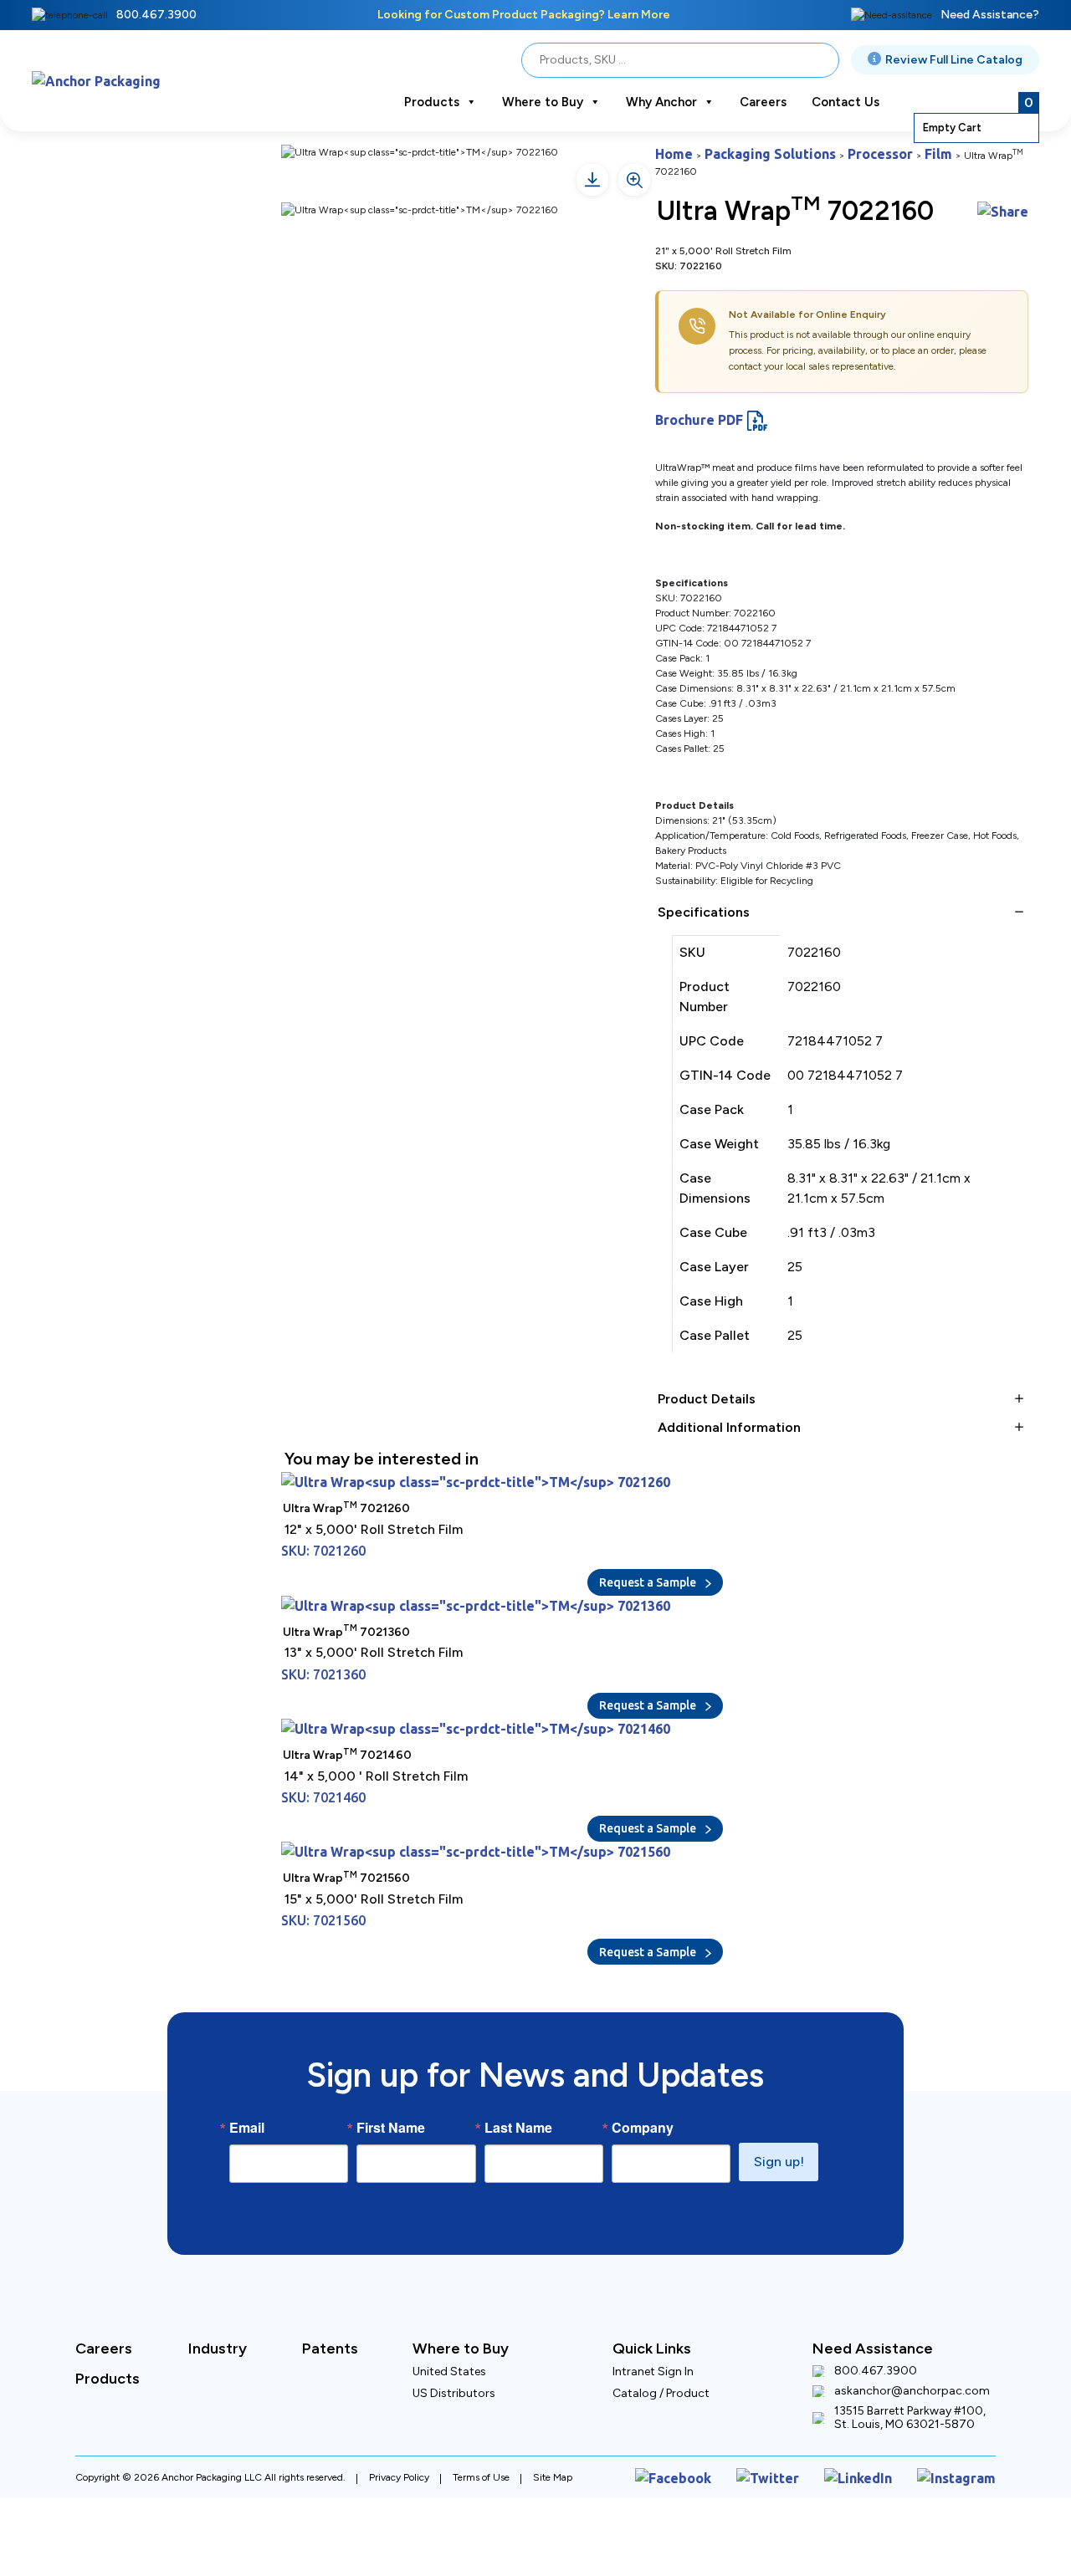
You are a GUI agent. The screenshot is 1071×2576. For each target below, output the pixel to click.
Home (670, 151)
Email (247, 2067)
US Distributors (454, 2333)
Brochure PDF (691, 399)
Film (887, 151)
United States (449, 2311)
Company (643, 2067)
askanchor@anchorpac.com (912, 2331)
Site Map (553, 2414)
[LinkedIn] (875, 2414)
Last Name (518, 2067)
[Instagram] (963, 2414)
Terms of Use (481, 2414)
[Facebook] (712, 2414)
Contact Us (846, 102)
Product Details (707, 1378)
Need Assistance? (990, 15)
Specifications (704, 891)
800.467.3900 (156, 15)
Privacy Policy (399, 2414)
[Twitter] (795, 2414)
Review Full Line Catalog (954, 60)
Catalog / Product (661, 2333)
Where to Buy (543, 102)
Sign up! (779, 2101)
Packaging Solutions (749, 151)
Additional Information (729, 1406)
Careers (763, 102)
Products (432, 102)
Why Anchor (661, 102)
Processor (839, 151)
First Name (391, 2067)
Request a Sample (649, 1551)
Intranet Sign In (653, 2311)
